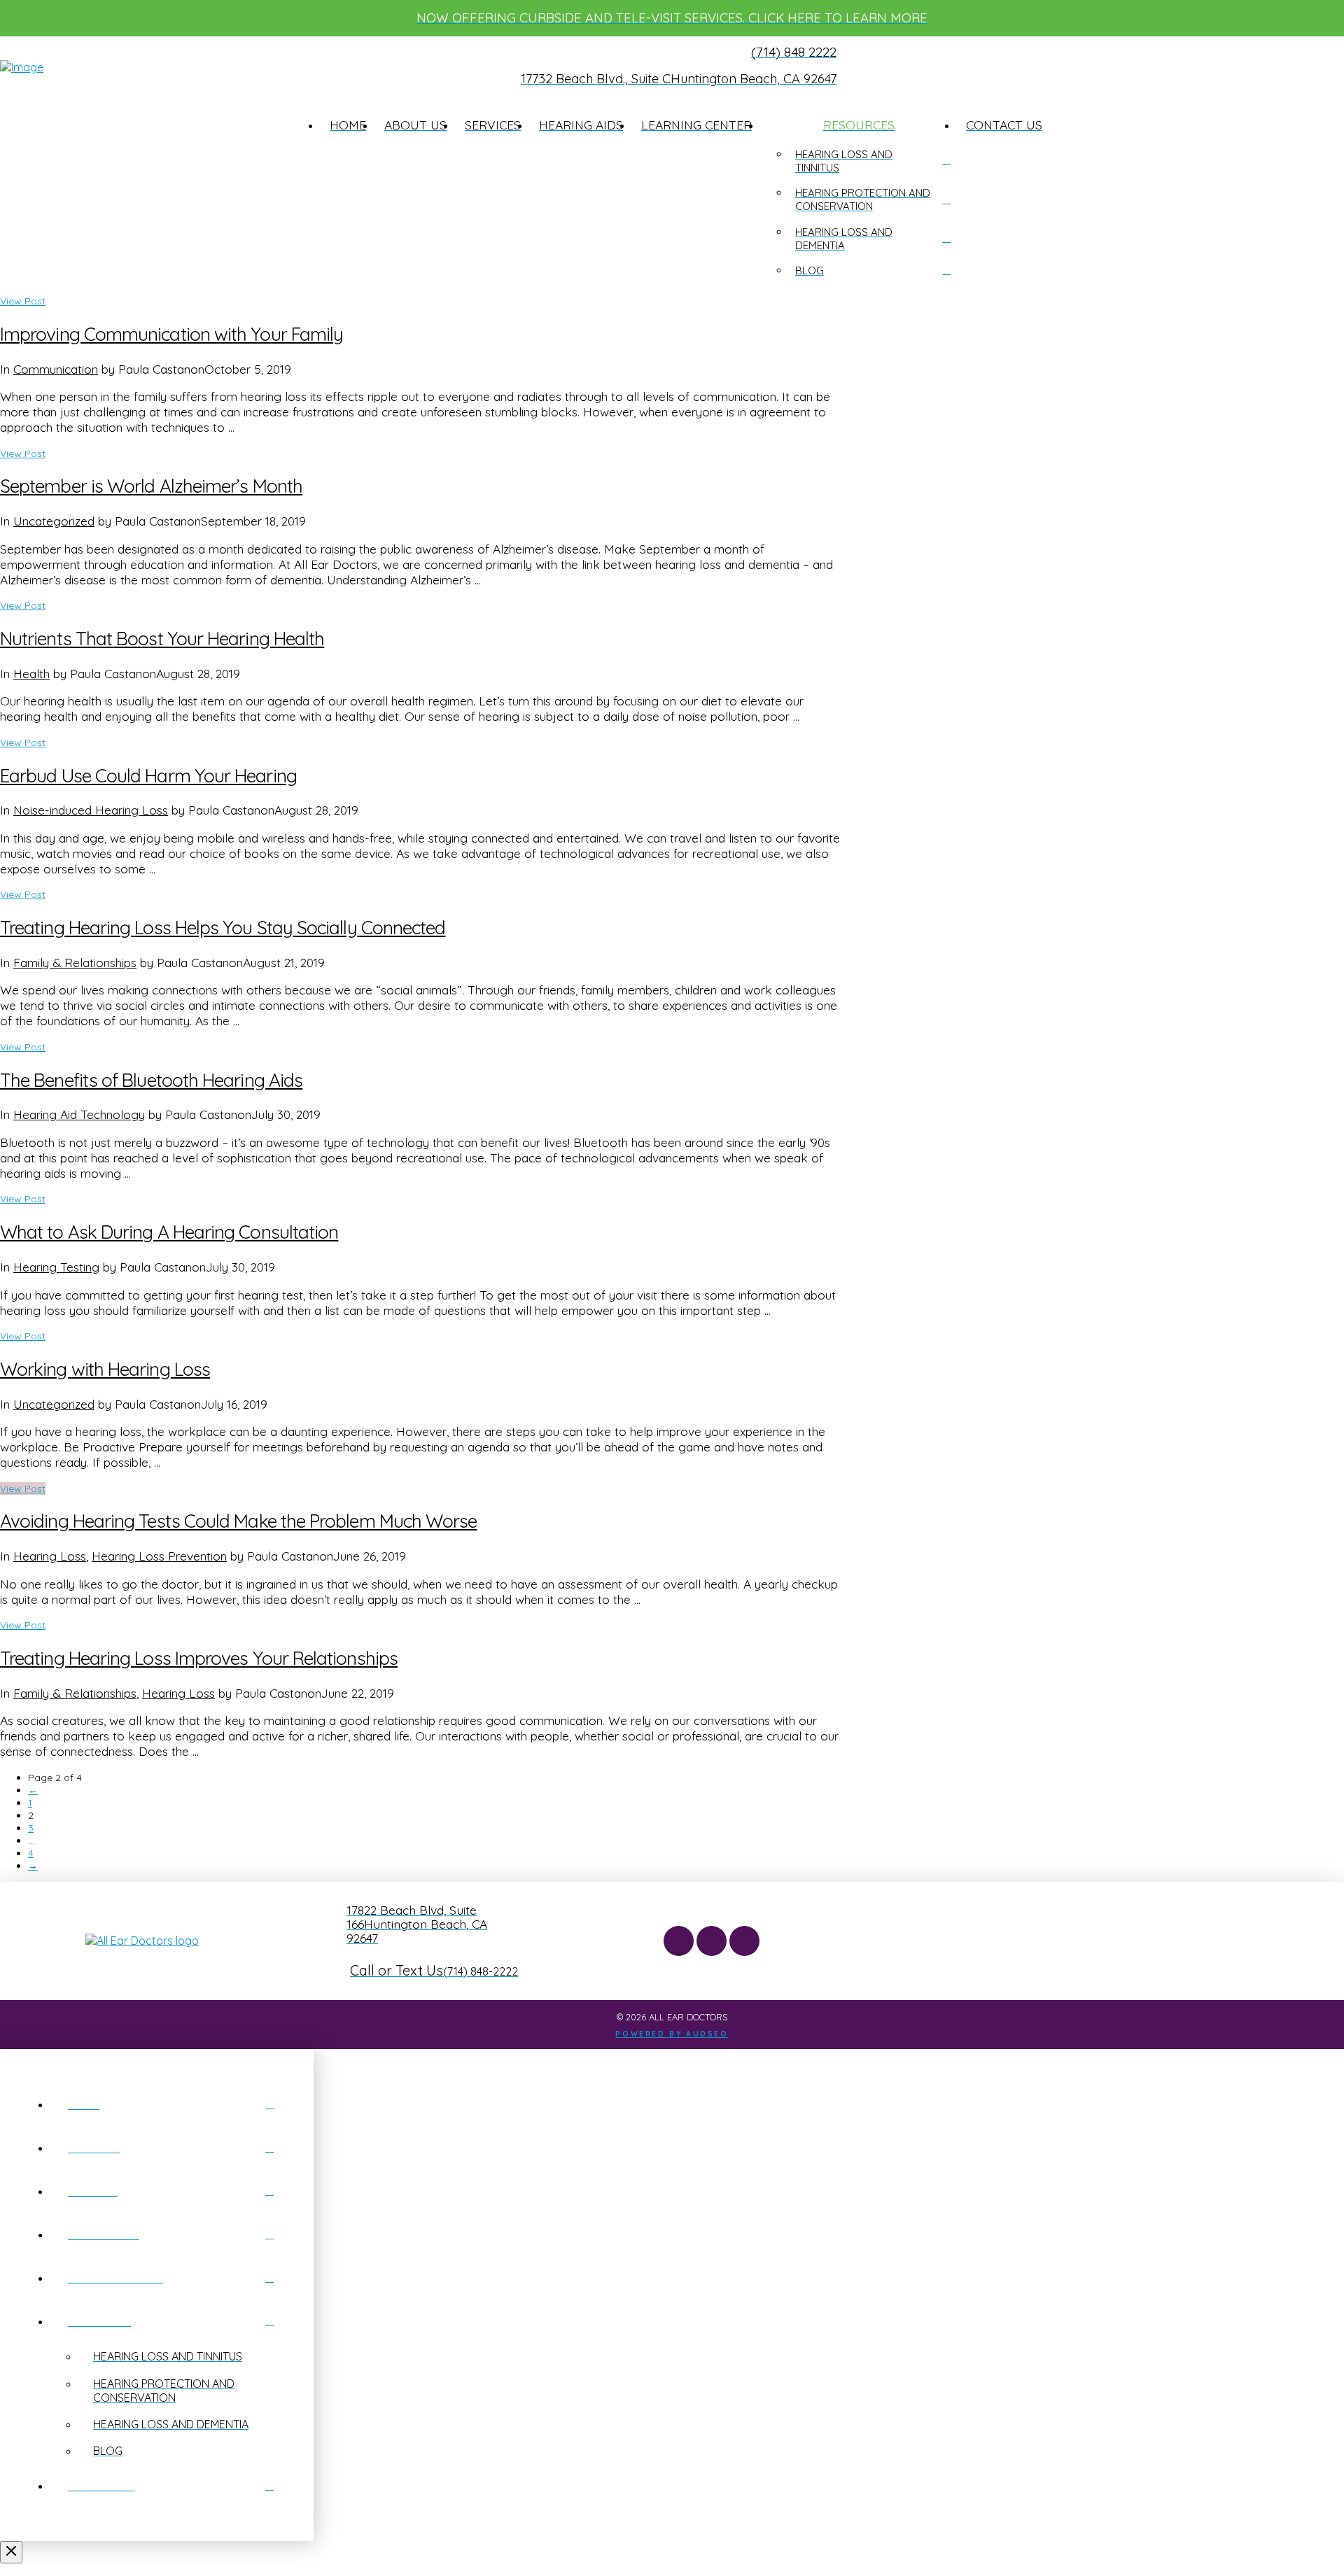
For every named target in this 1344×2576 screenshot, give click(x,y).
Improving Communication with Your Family (171, 334)
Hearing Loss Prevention (159, 1556)
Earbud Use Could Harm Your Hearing (148, 776)
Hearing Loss (50, 1556)
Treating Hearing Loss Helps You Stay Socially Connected (223, 928)
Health (31, 673)
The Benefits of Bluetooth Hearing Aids (151, 1080)
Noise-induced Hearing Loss (91, 810)
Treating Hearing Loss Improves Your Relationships (199, 1658)
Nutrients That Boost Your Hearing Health (162, 639)
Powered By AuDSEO (672, 2034)
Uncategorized (54, 521)
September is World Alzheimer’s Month (151, 486)
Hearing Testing (56, 1267)
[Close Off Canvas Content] (11, 2552)
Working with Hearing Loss (105, 1369)
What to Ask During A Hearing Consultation (169, 1232)
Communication (56, 369)
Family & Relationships (75, 962)
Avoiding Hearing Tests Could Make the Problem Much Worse (239, 1521)
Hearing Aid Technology (79, 1114)
